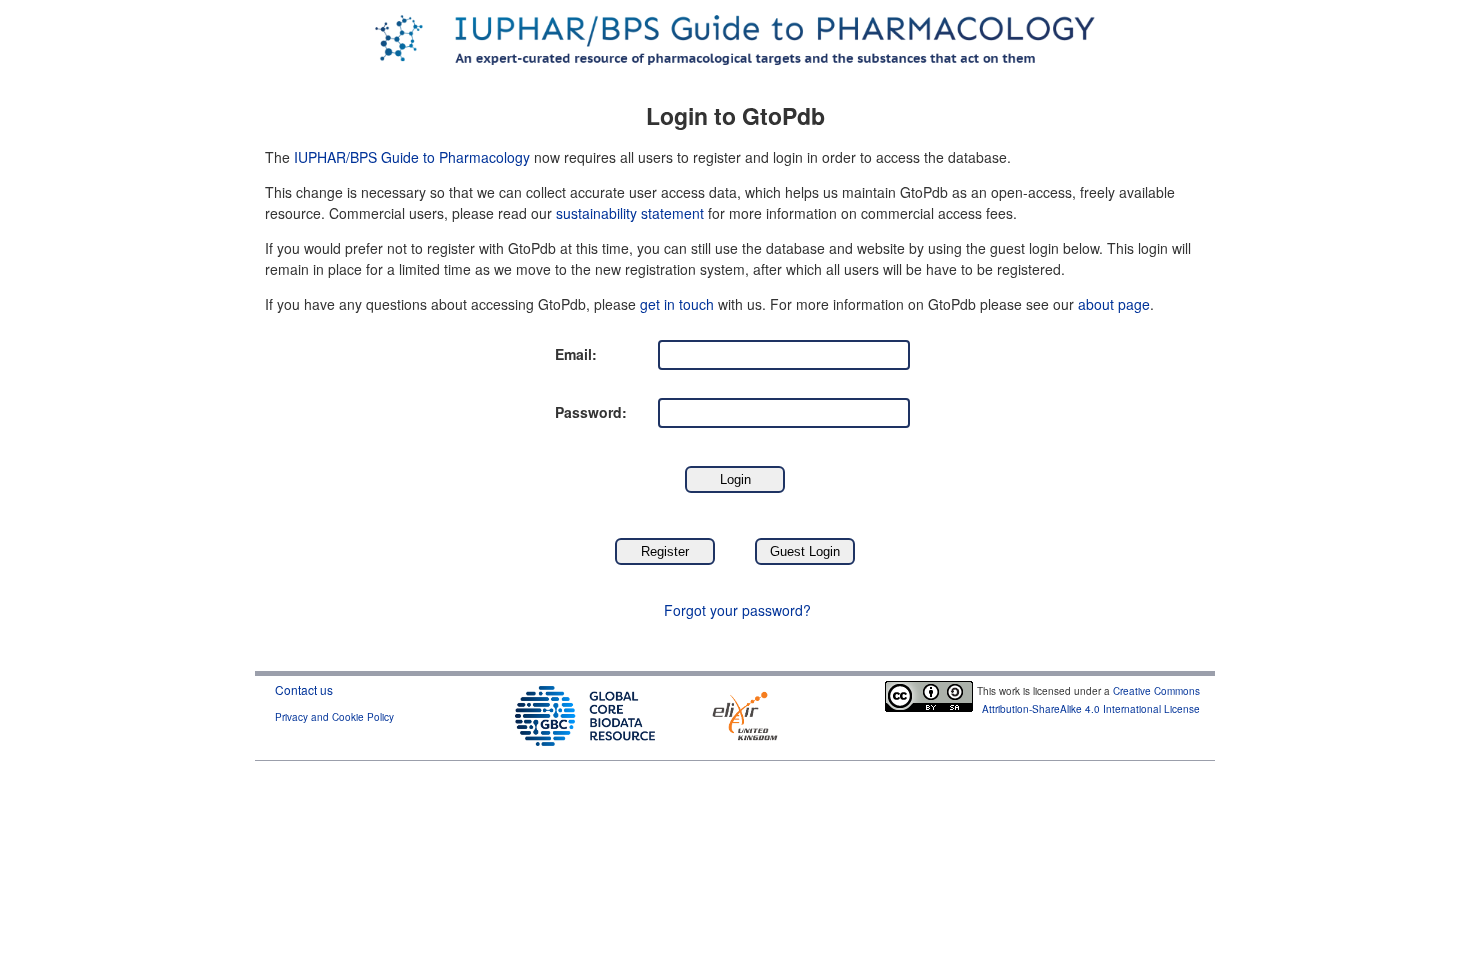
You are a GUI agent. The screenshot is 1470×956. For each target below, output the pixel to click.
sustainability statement (630, 213)
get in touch (677, 304)
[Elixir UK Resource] (745, 713)
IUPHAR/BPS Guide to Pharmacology (412, 157)
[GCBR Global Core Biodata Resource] (585, 713)
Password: (591, 412)
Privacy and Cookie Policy (334, 717)
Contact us (304, 689)
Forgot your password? (737, 610)
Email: (576, 354)
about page (1114, 304)
